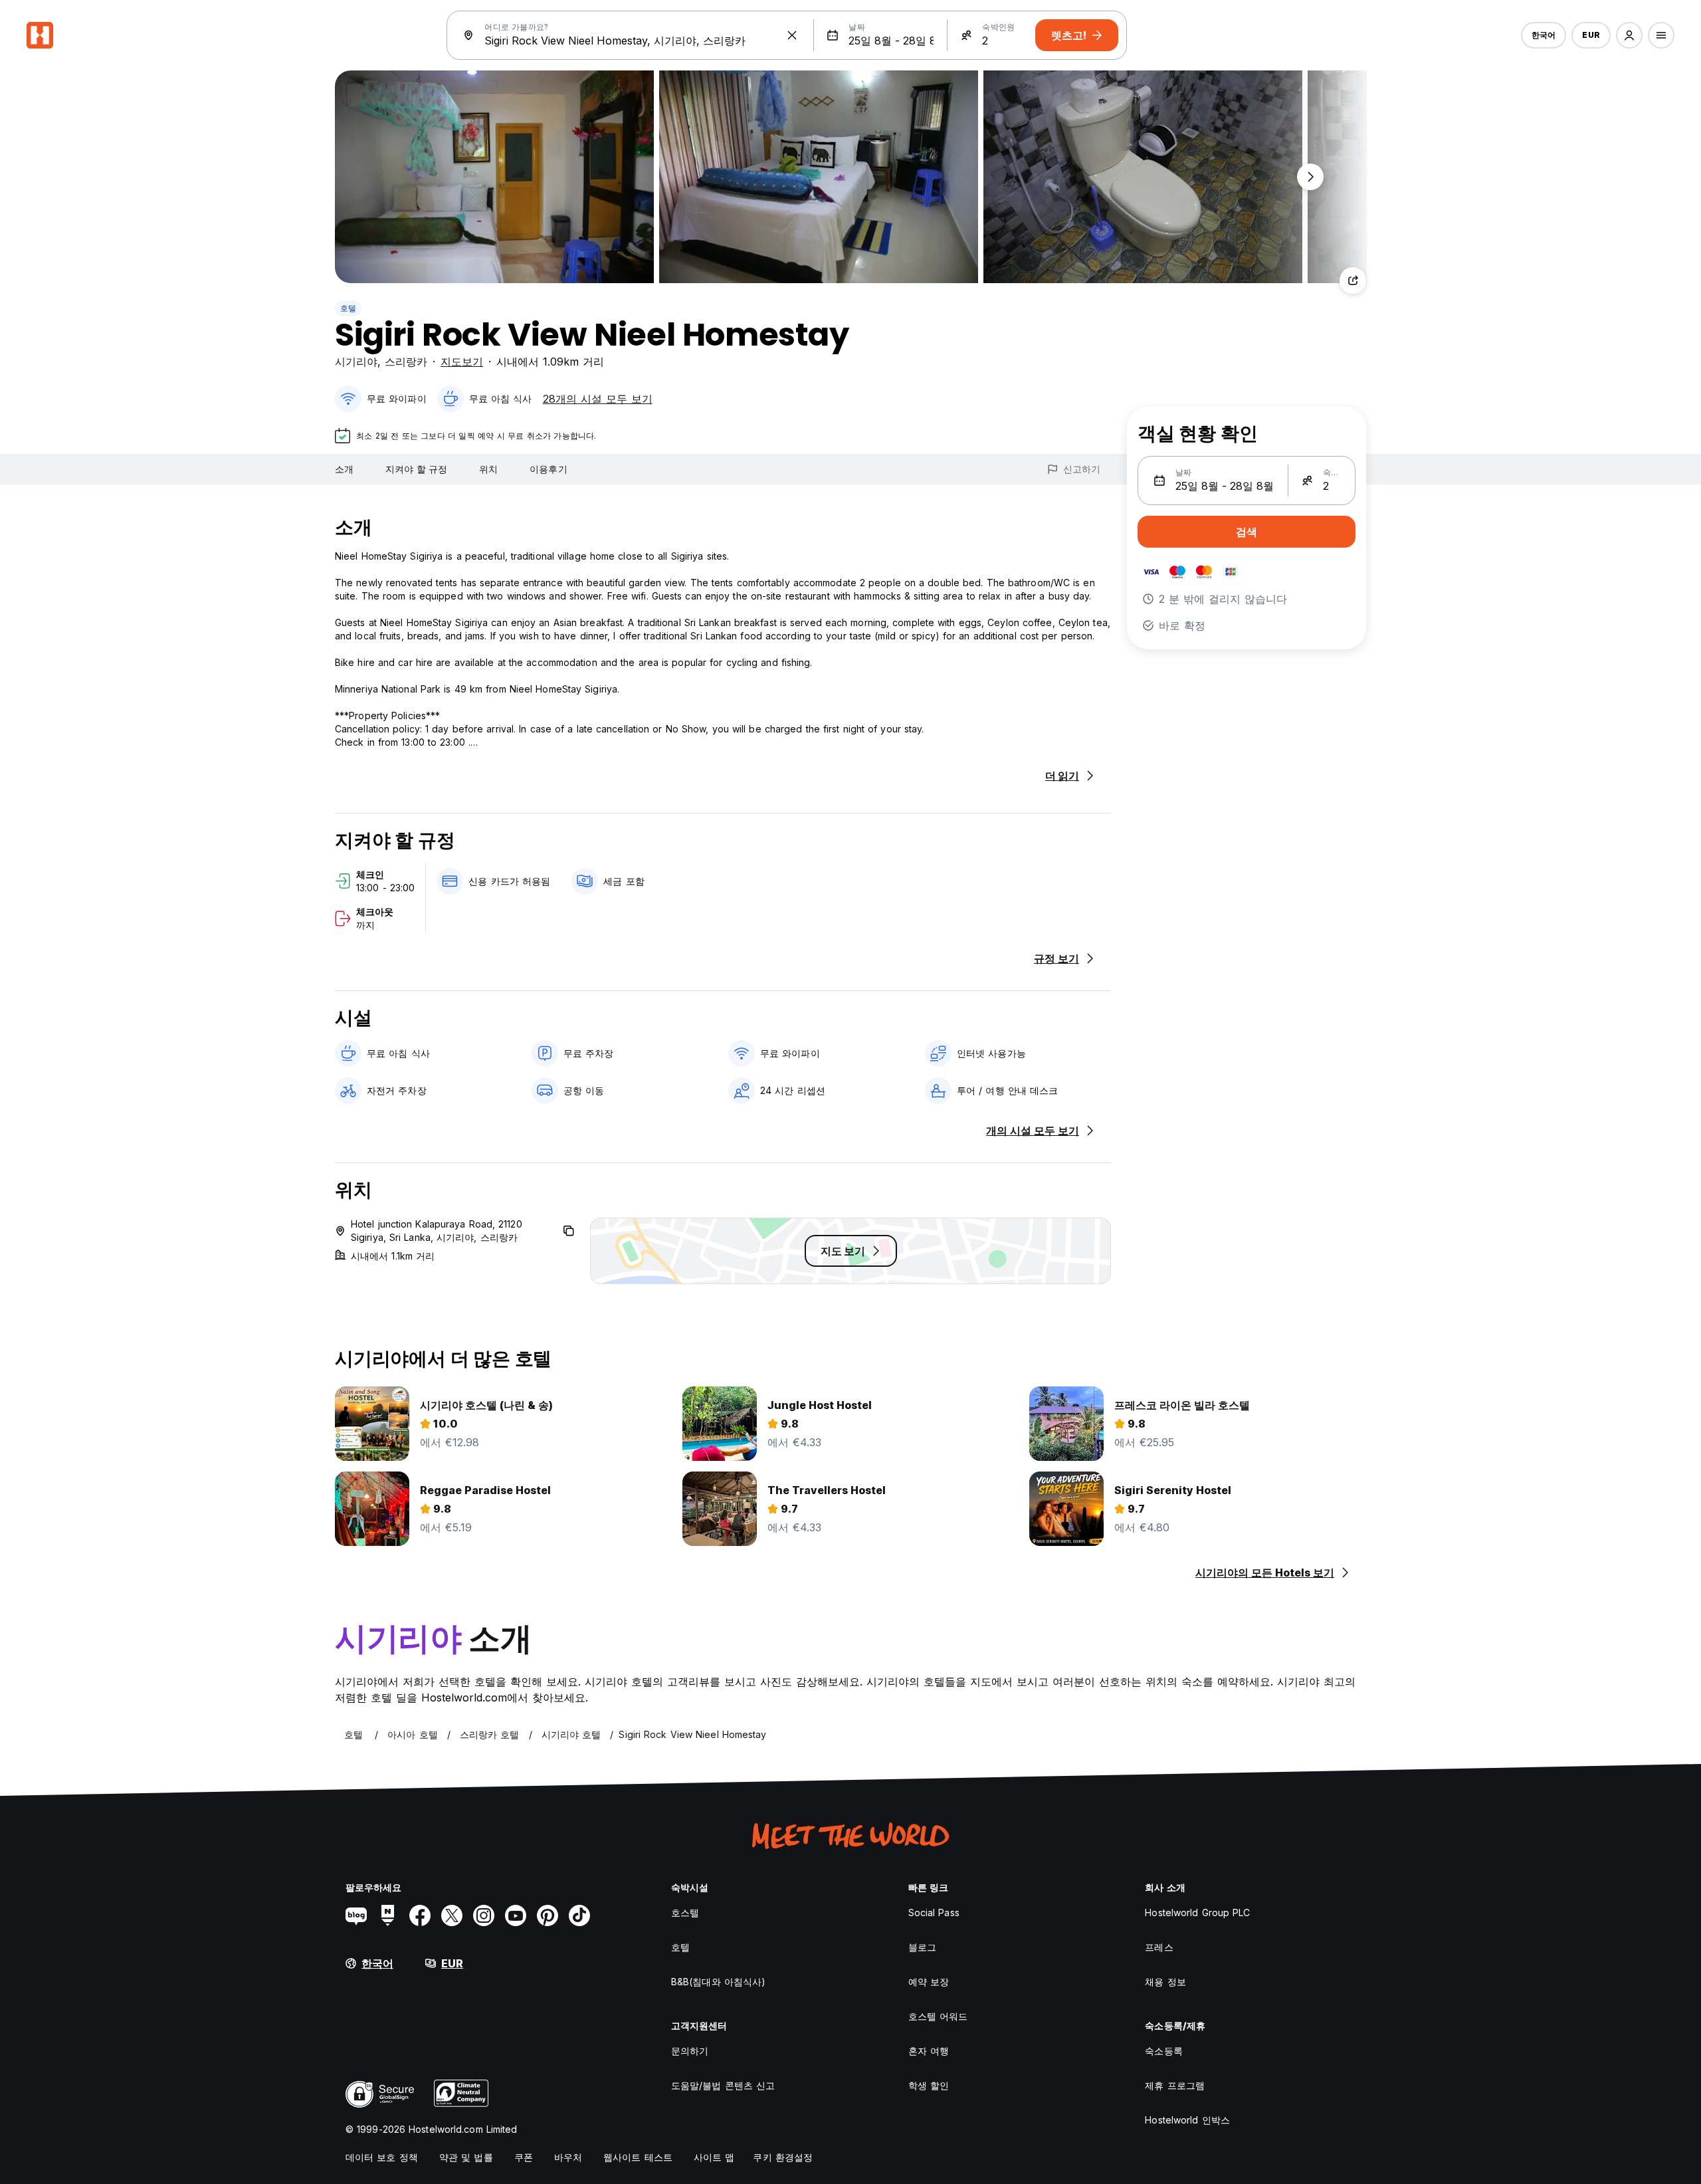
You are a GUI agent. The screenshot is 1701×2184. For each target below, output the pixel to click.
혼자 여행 (929, 2051)
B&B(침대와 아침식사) (718, 1982)
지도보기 (462, 362)
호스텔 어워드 (938, 2016)
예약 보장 (929, 1982)
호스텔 (685, 1912)
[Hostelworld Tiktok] (579, 1915)
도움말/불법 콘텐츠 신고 (723, 2085)
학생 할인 (929, 2085)
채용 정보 (1165, 1982)
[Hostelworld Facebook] (420, 1915)
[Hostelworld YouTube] (516, 1915)
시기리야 (356, 362)
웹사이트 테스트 (638, 2157)
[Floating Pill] (1310, 177)
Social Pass (934, 1912)
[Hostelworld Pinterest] (548, 1915)
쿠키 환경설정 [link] (783, 2157)
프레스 (1159, 1947)
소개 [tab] (344, 469)
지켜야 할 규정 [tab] (416, 469)
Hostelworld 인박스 (1187, 2120)
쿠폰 (524, 2157)
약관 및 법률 (466, 2157)
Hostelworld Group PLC (1197, 1912)
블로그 (922, 1947)
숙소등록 (1163, 2051)
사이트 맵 (714, 2157)
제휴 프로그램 (1175, 2085)
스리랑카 (406, 362)
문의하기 (690, 2051)
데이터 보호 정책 (382, 2157)
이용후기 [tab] (548, 469)
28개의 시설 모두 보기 (598, 399)
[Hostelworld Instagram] (484, 1915)
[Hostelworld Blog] (356, 1915)
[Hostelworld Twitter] (452, 1915)
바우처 (568, 2157)
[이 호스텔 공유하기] (1353, 280)
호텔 (348, 308)
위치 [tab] (488, 469)
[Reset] (792, 35)
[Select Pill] (1629, 35)
